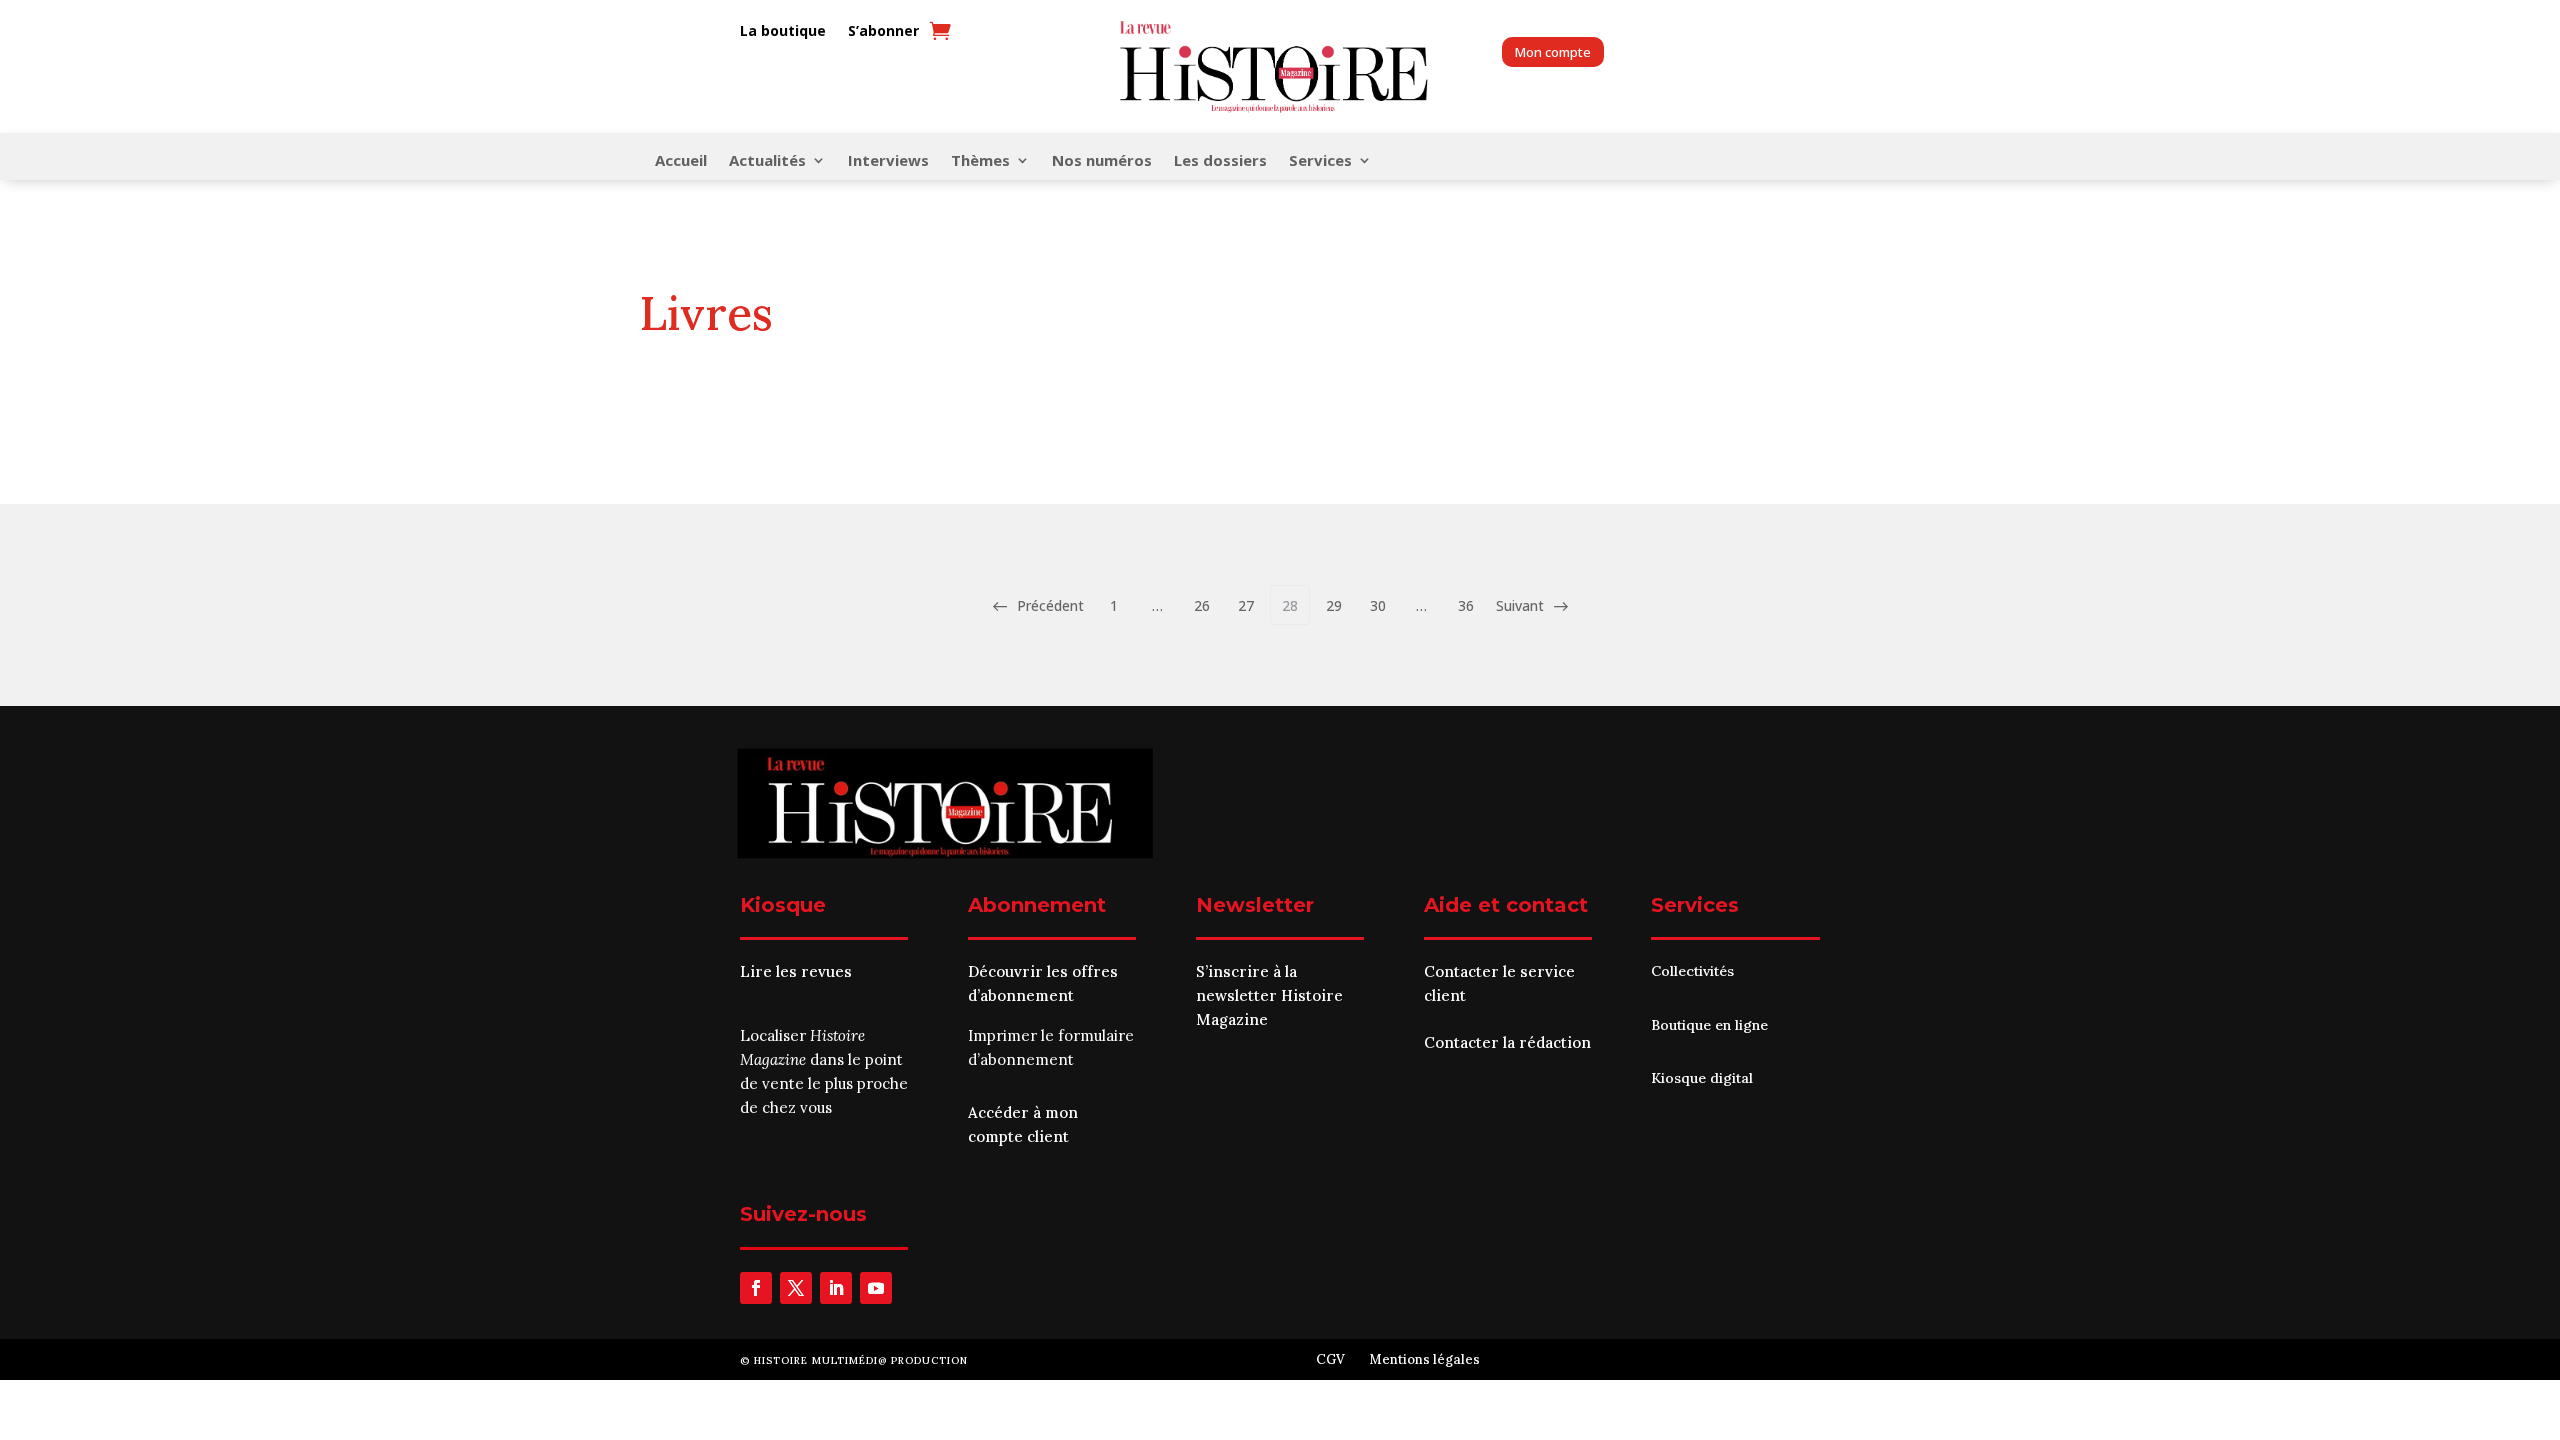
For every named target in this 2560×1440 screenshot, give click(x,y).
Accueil (681, 161)
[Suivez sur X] (796, 1288)
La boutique (783, 31)
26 (1202, 605)
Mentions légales (1424, 1359)
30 (1378, 605)
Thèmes (980, 161)
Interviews (888, 161)
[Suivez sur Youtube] (876, 1288)
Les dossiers (1220, 161)
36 (1466, 605)
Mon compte (1553, 52)
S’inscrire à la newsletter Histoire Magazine (1269, 995)
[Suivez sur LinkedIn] (836, 1288)
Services (1320, 161)
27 (1246, 605)
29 (1334, 605)
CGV (1330, 1359)
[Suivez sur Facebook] (756, 1288)
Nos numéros (1102, 161)
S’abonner (883, 31)
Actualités (767, 161)
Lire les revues (796, 971)
